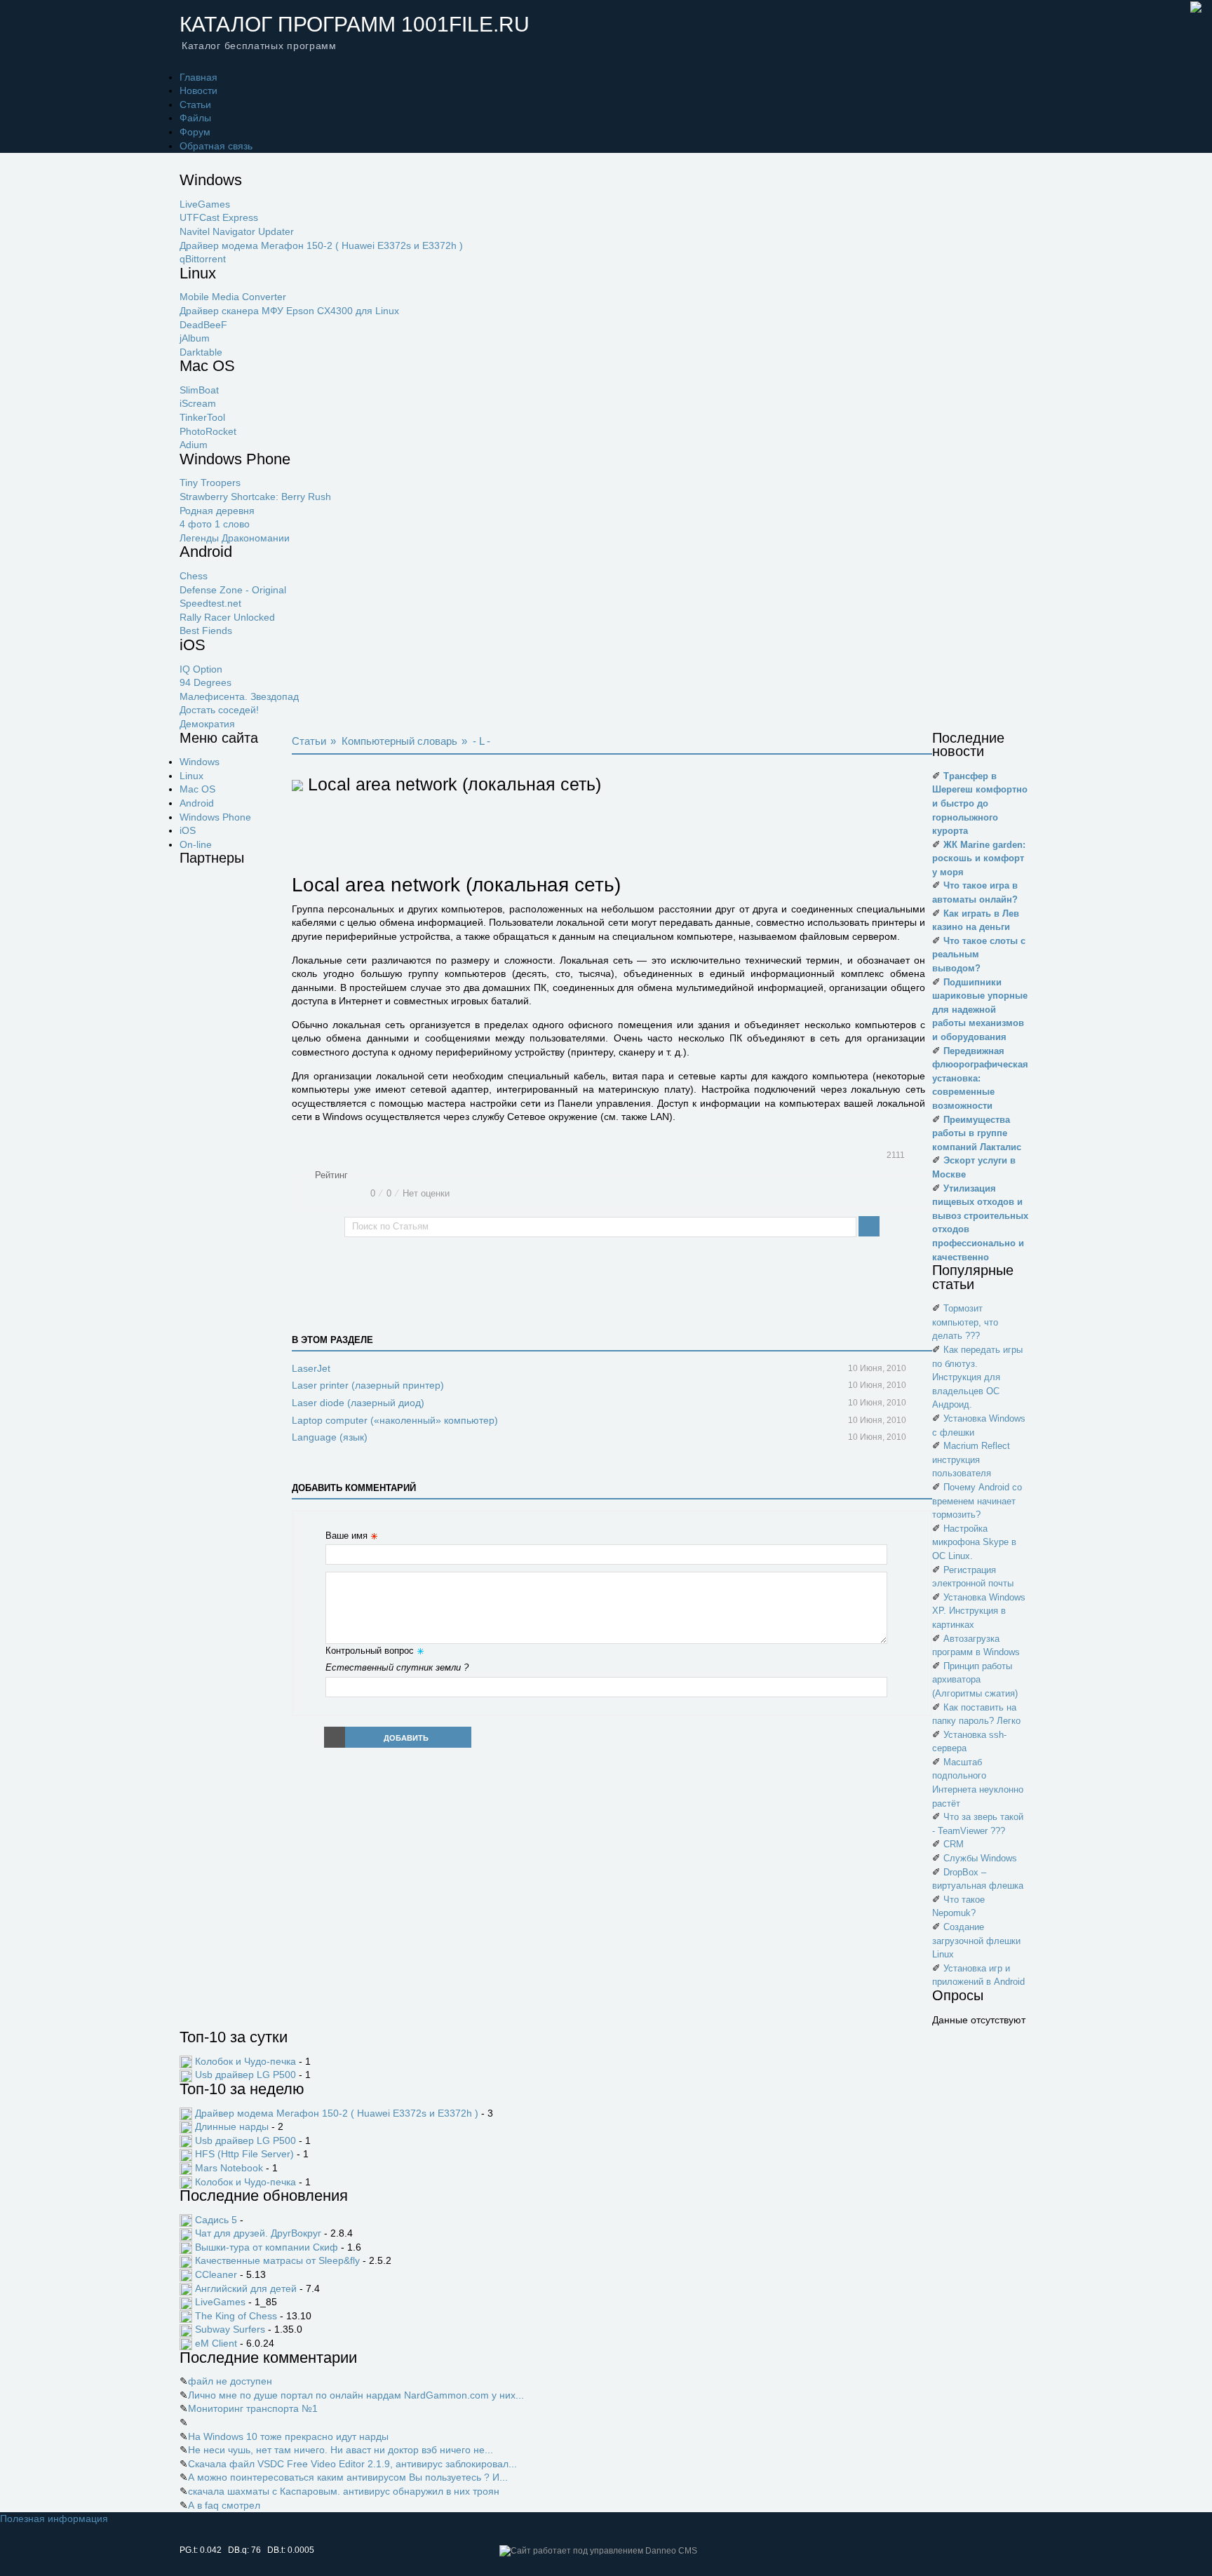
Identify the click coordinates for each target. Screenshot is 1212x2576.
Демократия (207, 724)
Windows (200, 762)
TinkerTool (202, 417)
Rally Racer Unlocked (227, 617)
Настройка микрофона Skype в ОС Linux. (974, 1542)
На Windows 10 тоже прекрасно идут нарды (288, 2436)
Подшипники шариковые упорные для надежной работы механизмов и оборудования (980, 1010)
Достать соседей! (219, 710)
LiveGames (205, 204)
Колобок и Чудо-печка (245, 2061)
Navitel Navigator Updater (237, 231)
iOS (188, 830)
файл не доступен (230, 2381)
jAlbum (195, 338)
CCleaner (216, 2274)
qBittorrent (203, 259)
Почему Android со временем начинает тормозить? (977, 1501)
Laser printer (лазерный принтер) (368, 1385)
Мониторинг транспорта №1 (253, 2408)
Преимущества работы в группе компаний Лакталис (977, 1133)
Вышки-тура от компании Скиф (267, 2247)
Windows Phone (215, 817)
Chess (194, 576)
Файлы (195, 118)
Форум (195, 132)
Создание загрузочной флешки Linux (976, 1941)
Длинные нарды (232, 2126)
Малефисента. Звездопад (239, 696)
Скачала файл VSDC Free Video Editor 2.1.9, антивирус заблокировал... (352, 2464)
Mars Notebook (229, 2168)
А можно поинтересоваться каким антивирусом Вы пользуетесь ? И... (348, 2477)
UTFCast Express (219, 217)
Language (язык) (330, 1437)
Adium (194, 445)
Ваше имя (346, 1536)
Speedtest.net (210, 603)
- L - (482, 741)
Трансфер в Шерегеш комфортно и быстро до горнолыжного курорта (980, 803)
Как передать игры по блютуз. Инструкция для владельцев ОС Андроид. (977, 1377)
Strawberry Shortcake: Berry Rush (255, 497)
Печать (920, 1156)
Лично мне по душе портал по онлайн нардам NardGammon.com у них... (356, 2395)
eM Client (216, 2343)
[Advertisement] (236, 1086)
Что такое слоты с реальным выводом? (979, 955)
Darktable (201, 352)
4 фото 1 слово (215, 524)
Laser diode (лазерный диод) (358, 1403)
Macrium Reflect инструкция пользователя (971, 1459)
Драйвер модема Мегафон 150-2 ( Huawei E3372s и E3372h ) (321, 245)
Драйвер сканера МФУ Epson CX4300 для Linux (289, 311)
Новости (198, 90)
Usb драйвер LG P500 (245, 2075)
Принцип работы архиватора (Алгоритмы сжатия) (975, 1680)
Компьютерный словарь (399, 741)
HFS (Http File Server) (244, 2154)
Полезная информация (54, 2518)
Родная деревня (217, 511)
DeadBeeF (203, 325)
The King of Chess (236, 2316)
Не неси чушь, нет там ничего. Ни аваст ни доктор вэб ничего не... (341, 2450)
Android (197, 803)
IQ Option (201, 669)
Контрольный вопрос (370, 1651)
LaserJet (311, 1368)
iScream (198, 403)
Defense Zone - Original (233, 590)
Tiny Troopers (210, 483)
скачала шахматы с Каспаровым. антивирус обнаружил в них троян (344, 2491)
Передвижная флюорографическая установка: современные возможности (980, 1078)
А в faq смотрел (224, 2505)
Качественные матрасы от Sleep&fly (277, 2260)
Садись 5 (216, 2220)
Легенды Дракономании (235, 538)
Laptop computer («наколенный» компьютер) (395, 1420)
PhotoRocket (208, 431)
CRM (954, 1844)
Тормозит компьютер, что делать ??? (965, 1322)
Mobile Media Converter (233, 297)
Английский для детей (246, 2288)
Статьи (195, 104)
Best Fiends (206, 630)
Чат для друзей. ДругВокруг (258, 2233)
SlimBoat (199, 390)
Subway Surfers (230, 2329)
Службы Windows (980, 1858)
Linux (191, 776)
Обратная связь (216, 146)
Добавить (406, 1738)
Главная (198, 77)
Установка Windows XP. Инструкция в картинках (979, 1611)
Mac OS (197, 789)
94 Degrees (206, 682)
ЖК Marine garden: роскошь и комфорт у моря (979, 858)
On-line (196, 844)
